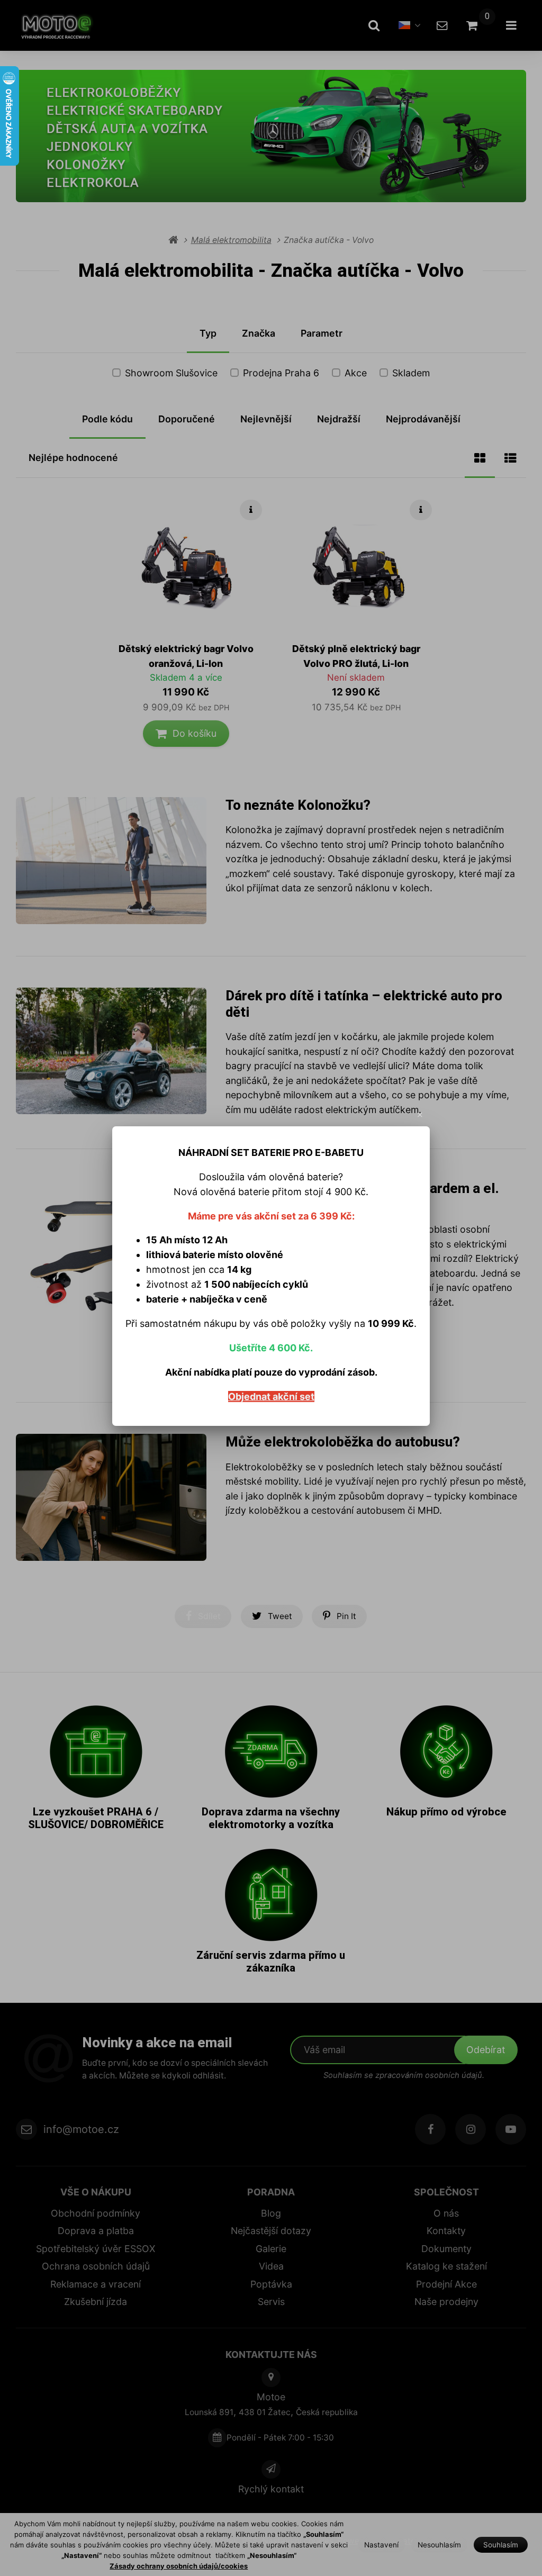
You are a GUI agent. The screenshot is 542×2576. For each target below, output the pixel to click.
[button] (420, 1115)
